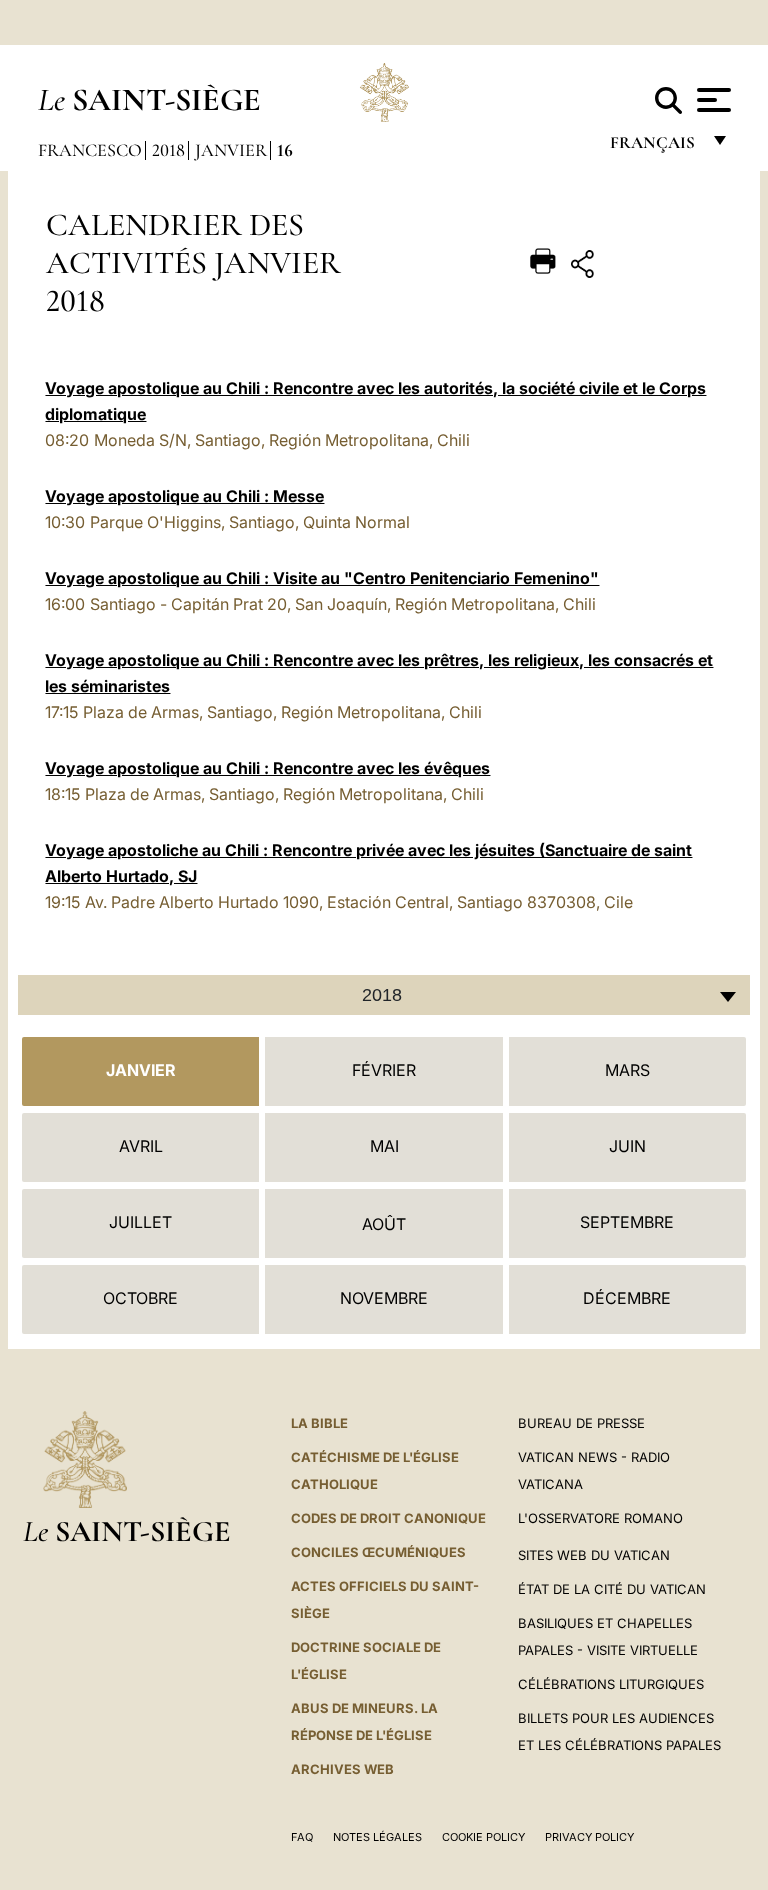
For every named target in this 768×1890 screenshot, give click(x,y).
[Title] (644, 267)
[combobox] (384, 995)
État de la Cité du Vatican (612, 1589)
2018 (168, 150)
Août (384, 1224)
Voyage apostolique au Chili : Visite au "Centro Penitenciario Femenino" (322, 578)
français (654, 147)
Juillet (140, 1222)
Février (384, 1070)
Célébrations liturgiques (611, 1684)
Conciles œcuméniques (378, 1552)
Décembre (627, 1298)
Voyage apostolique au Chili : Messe (184, 496)
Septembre (627, 1222)
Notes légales (377, 1837)
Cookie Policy (483, 1837)
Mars (627, 1070)
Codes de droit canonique (388, 1518)
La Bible (319, 1423)
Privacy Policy (589, 1837)
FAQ (302, 1837)
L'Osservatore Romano (600, 1518)
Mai (384, 1146)
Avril (141, 1146)
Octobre (140, 1298)
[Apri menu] (711, 100)
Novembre (384, 1298)
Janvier (231, 150)
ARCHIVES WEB (342, 1769)
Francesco (90, 150)
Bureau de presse (581, 1423)
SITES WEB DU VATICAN (594, 1555)
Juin (627, 1146)
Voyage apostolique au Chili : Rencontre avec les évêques (267, 768)
